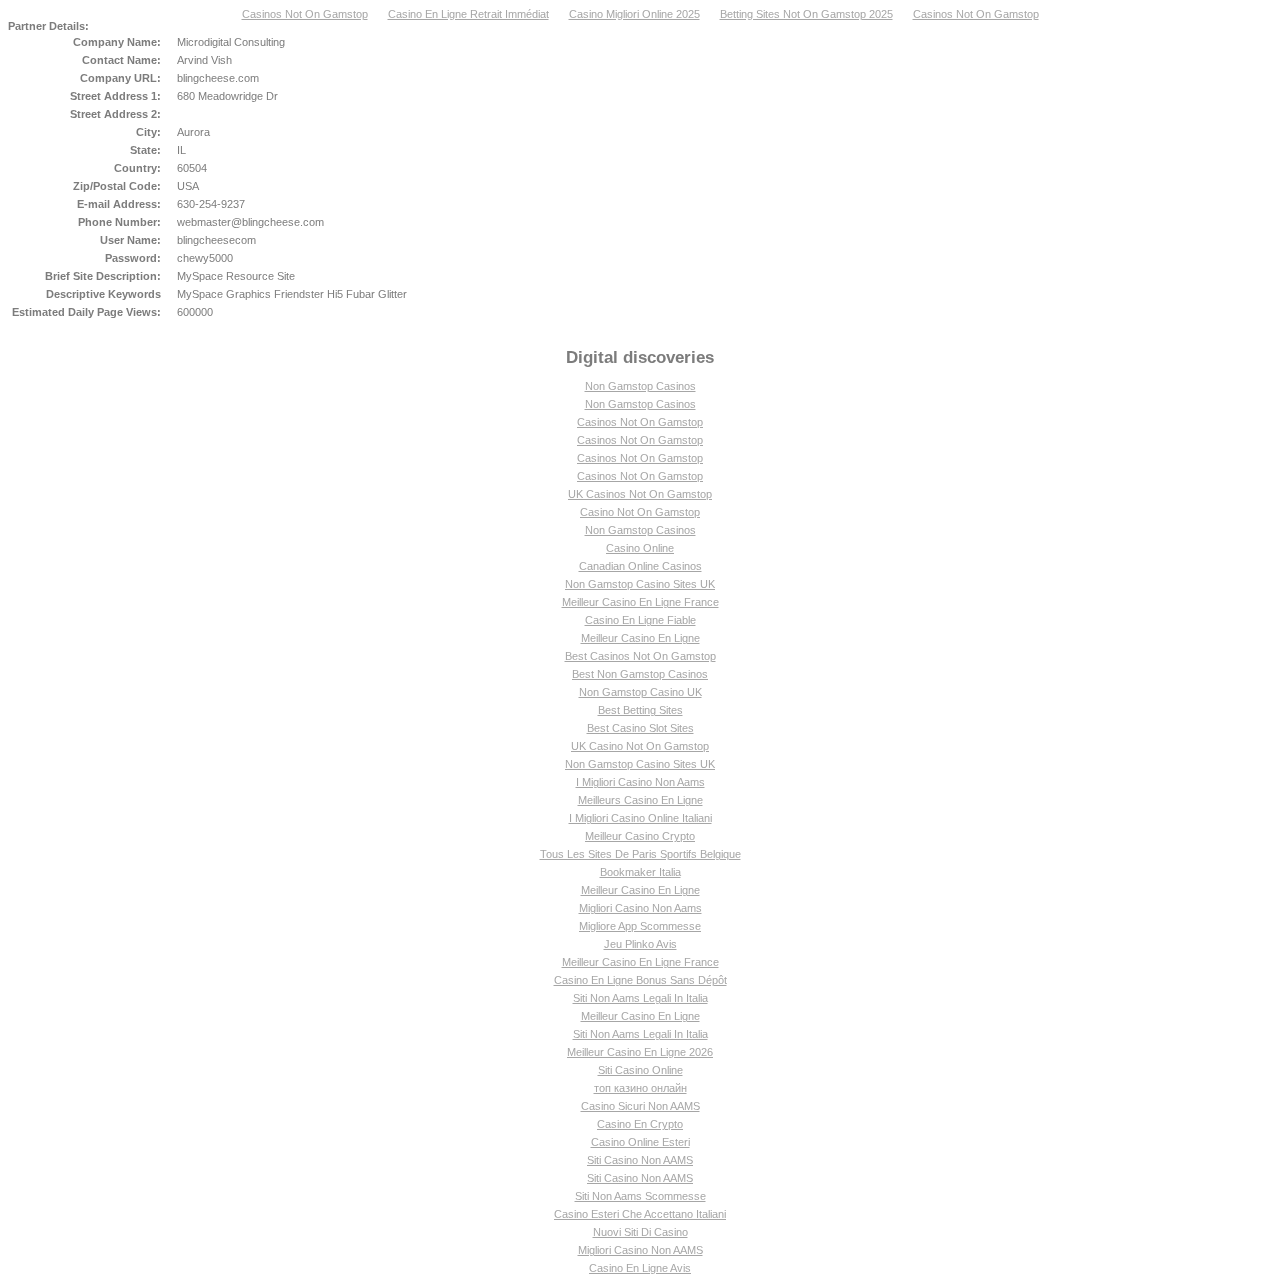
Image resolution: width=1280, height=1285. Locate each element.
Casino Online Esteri (640, 1142)
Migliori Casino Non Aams (640, 908)
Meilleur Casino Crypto (640, 836)
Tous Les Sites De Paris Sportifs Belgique (640, 854)
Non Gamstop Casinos (640, 386)
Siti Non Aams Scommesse (640, 1196)
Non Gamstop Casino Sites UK (640, 584)
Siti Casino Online (640, 1070)
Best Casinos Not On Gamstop (640, 656)
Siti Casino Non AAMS (640, 1160)
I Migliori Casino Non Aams (640, 782)
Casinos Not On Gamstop (305, 14)
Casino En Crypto (640, 1124)
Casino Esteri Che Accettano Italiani (640, 1214)
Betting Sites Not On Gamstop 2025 (806, 14)
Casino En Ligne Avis (640, 1268)
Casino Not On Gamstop (640, 512)
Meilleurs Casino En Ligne (640, 800)
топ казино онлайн (640, 1088)
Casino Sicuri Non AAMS (640, 1106)
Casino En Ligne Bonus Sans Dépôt (640, 980)
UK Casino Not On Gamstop (640, 746)
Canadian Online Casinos (640, 566)
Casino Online (640, 548)
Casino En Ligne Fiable (640, 620)
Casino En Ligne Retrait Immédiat (468, 14)
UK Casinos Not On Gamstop (640, 494)
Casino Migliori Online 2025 (634, 14)
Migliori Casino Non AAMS (640, 1250)
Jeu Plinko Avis (640, 944)
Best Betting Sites (640, 710)
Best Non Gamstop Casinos (640, 674)
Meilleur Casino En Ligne (640, 638)
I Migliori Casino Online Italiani (640, 818)
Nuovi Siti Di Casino (640, 1232)
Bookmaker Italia (640, 872)
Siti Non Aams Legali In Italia (640, 998)
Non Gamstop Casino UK (640, 692)
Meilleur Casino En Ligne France (640, 602)
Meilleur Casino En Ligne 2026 (640, 1052)
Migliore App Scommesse (640, 926)
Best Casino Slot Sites (640, 728)
